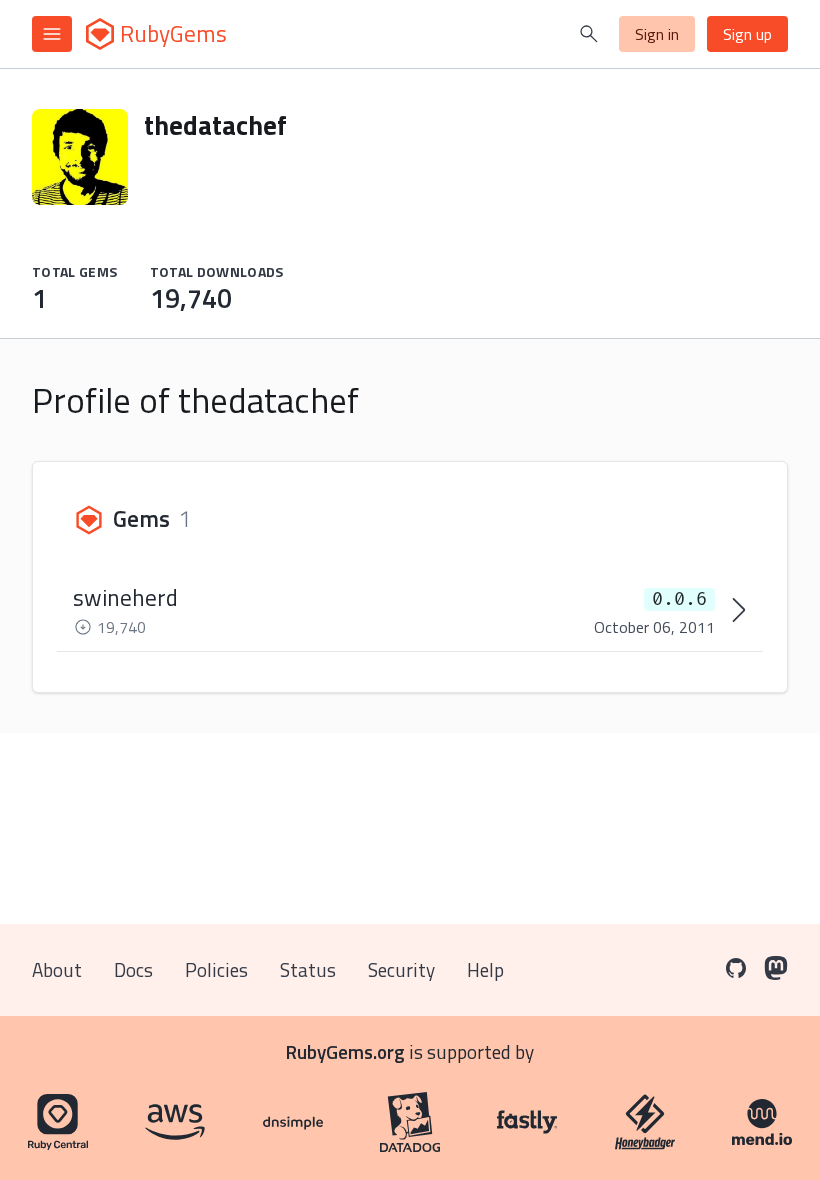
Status (308, 969)
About (57, 969)
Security (401, 969)
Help (485, 969)
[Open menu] (52, 34)
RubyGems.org (345, 1051)
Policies (216, 969)
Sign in (657, 34)
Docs (133, 969)
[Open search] (589, 34)
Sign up (747, 34)
